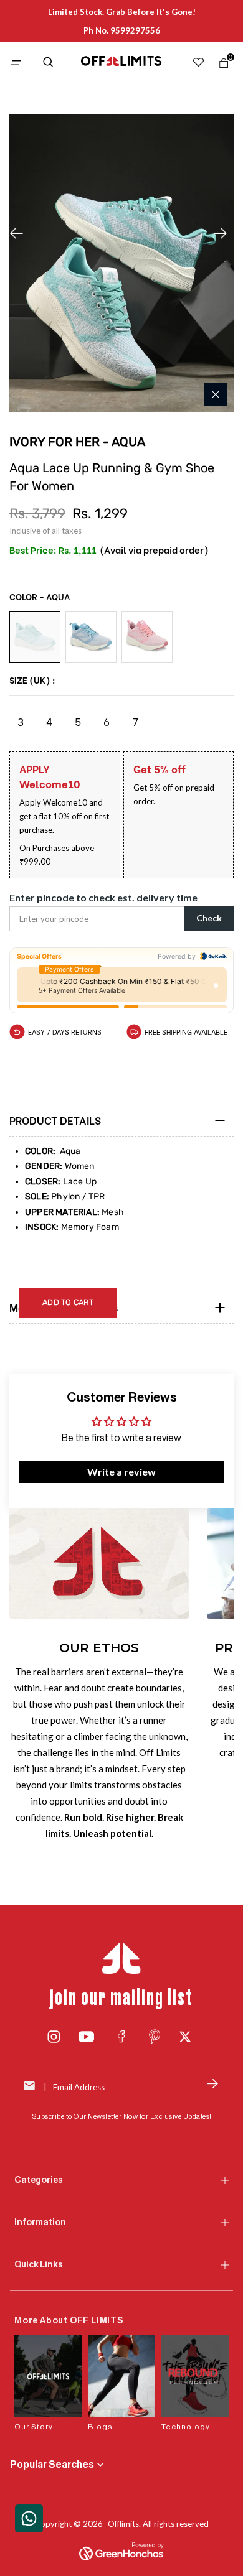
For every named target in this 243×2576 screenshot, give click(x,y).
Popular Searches (52, 2465)
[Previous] (20, 233)
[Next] (224, 233)
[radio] (35, 637)
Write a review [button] (121, 1472)
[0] (221, 66)
